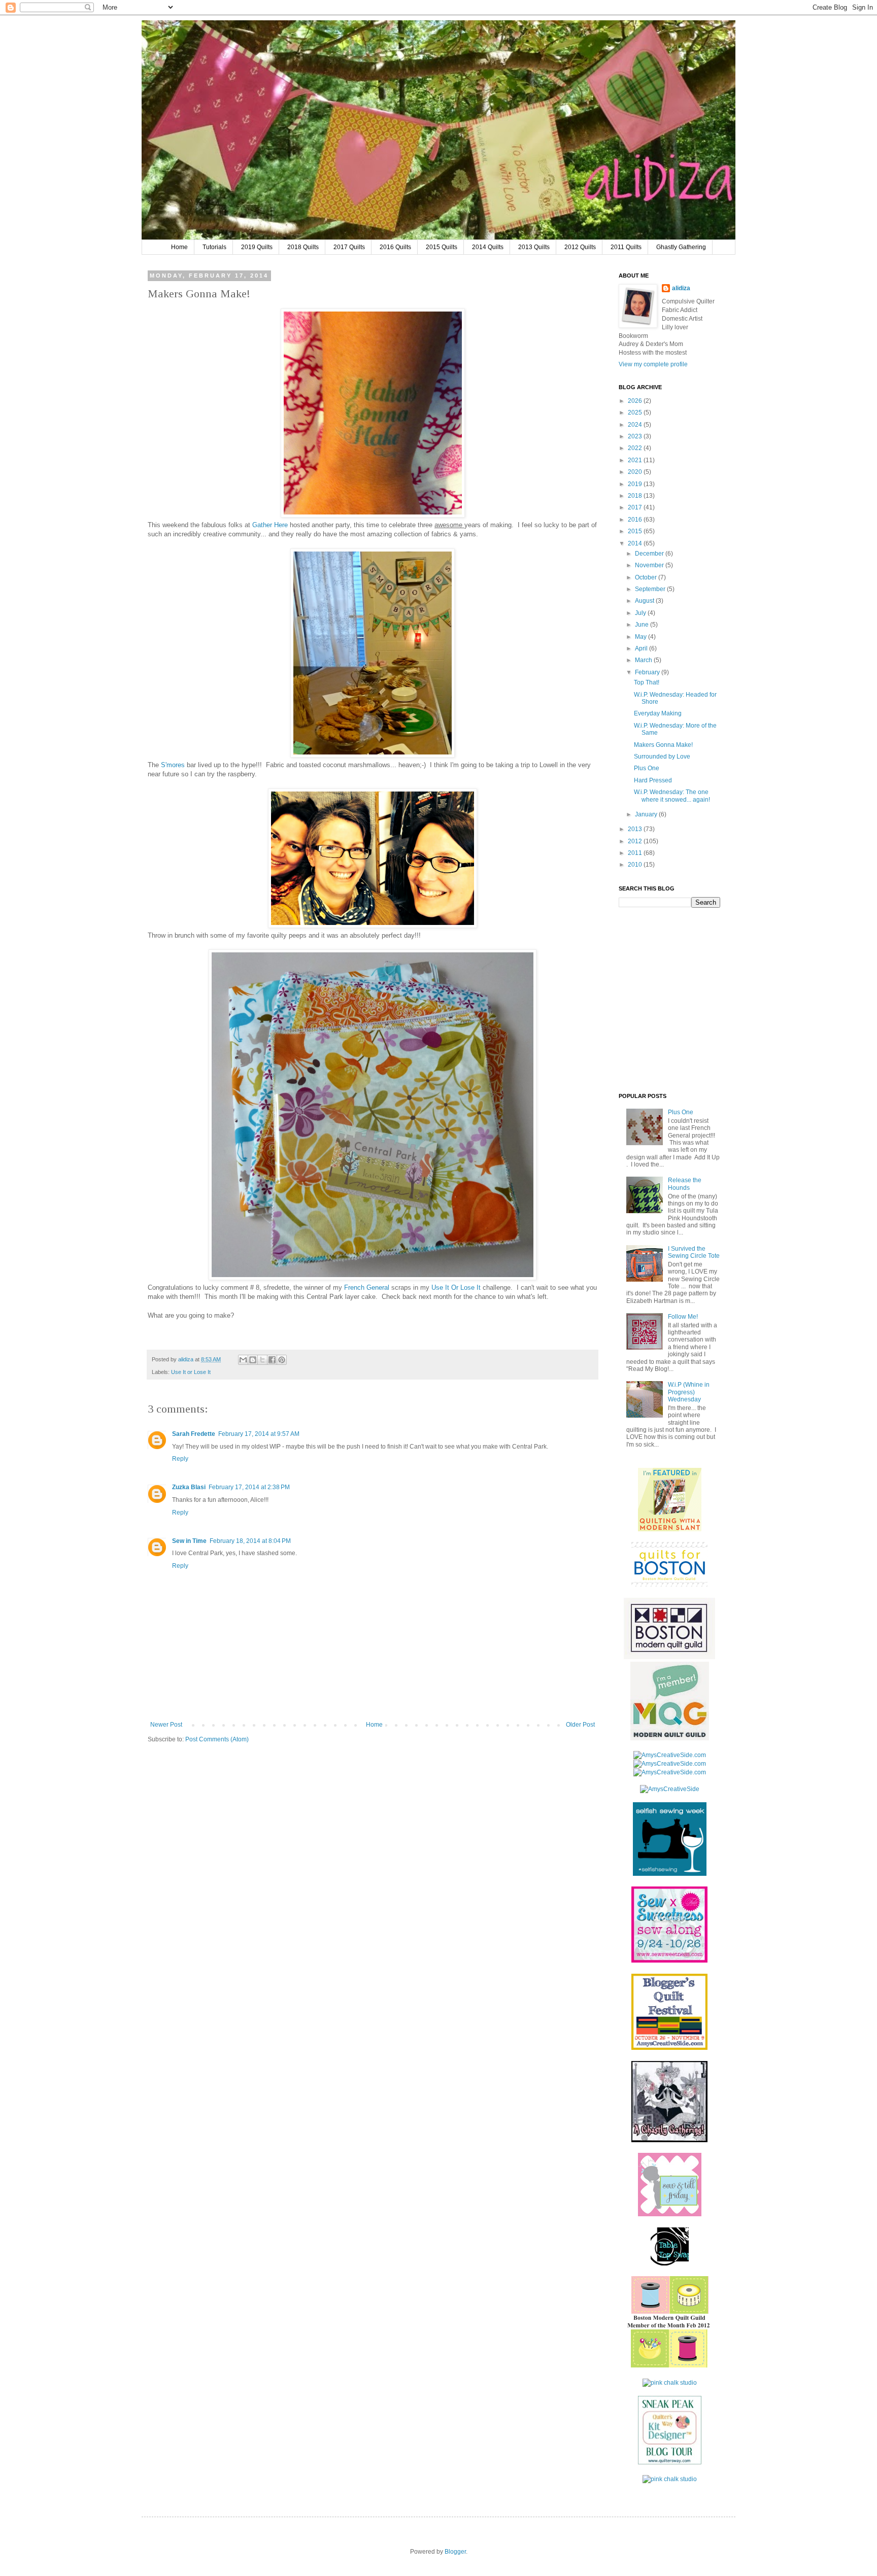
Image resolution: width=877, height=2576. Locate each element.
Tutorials (214, 247)
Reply (180, 1459)
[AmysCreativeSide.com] (670, 1755)
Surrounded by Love (662, 757)
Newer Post (166, 1725)
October (647, 577)
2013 (636, 829)
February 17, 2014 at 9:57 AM (259, 1434)
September (651, 589)
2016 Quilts (395, 247)
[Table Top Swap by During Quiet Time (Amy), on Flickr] (670, 2263)
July (641, 613)
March (644, 660)
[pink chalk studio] (670, 2383)
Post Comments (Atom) (217, 1739)
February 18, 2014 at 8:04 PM (250, 1541)
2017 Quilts (349, 247)
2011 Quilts (626, 247)
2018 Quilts (303, 247)
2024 (636, 425)
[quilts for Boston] (669, 1585)
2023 (636, 436)
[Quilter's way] (670, 2462)
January (647, 814)
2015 (636, 531)
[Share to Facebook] (272, 1360)
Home (179, 247)
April (642, 648)
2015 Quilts (442, 247)
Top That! (647, 682)
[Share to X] (262, 1360)
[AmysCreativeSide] (670, 1789)
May (642, 637)
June (643, 625)
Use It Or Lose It (456, 1287)
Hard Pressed (653, 780)
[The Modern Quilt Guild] (670, 1738)
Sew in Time (189, 1541)
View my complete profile (653, 364)
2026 (636, 401)
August (645, 601)
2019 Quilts (257, 247)
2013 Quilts (534, 247)
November (650, 565)
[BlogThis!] (253, 1360)
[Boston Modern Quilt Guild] (669, 1657)
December (650, 554)
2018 (636, 496)
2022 (636, 448)
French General (367, 1287)
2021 (636, 460)
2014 (636, 543)
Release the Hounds (685, 1184)
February (648, 672)
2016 (636, 520)
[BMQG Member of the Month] (669, 2365)
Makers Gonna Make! (663, 745)
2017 (636, 507)
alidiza (187, 1359)
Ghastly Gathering (681, 247)
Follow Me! (683, 1317)
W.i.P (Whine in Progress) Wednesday (689, 1392)
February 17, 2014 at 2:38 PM (249, 1487)
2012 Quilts (580, 247)
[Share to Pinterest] (282, 1360)
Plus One (647, 768)
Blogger (455, 2552)
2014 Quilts (488, 247)
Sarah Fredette (194, 1434)
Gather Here (270, 525)
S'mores (173, 765)
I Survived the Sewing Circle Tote (694, 1252)
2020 (636, 472)
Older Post (580, 1725)
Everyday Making (658, 713)
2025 (636, 413)
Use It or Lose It (191, 1372)
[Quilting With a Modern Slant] (670, 1529)
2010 (636, 865)
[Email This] (243, 1360)
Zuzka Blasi (189, 1487)
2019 (636, 484)
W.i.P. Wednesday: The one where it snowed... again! (672, 796)
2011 (636, 853)
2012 (636, 841)
